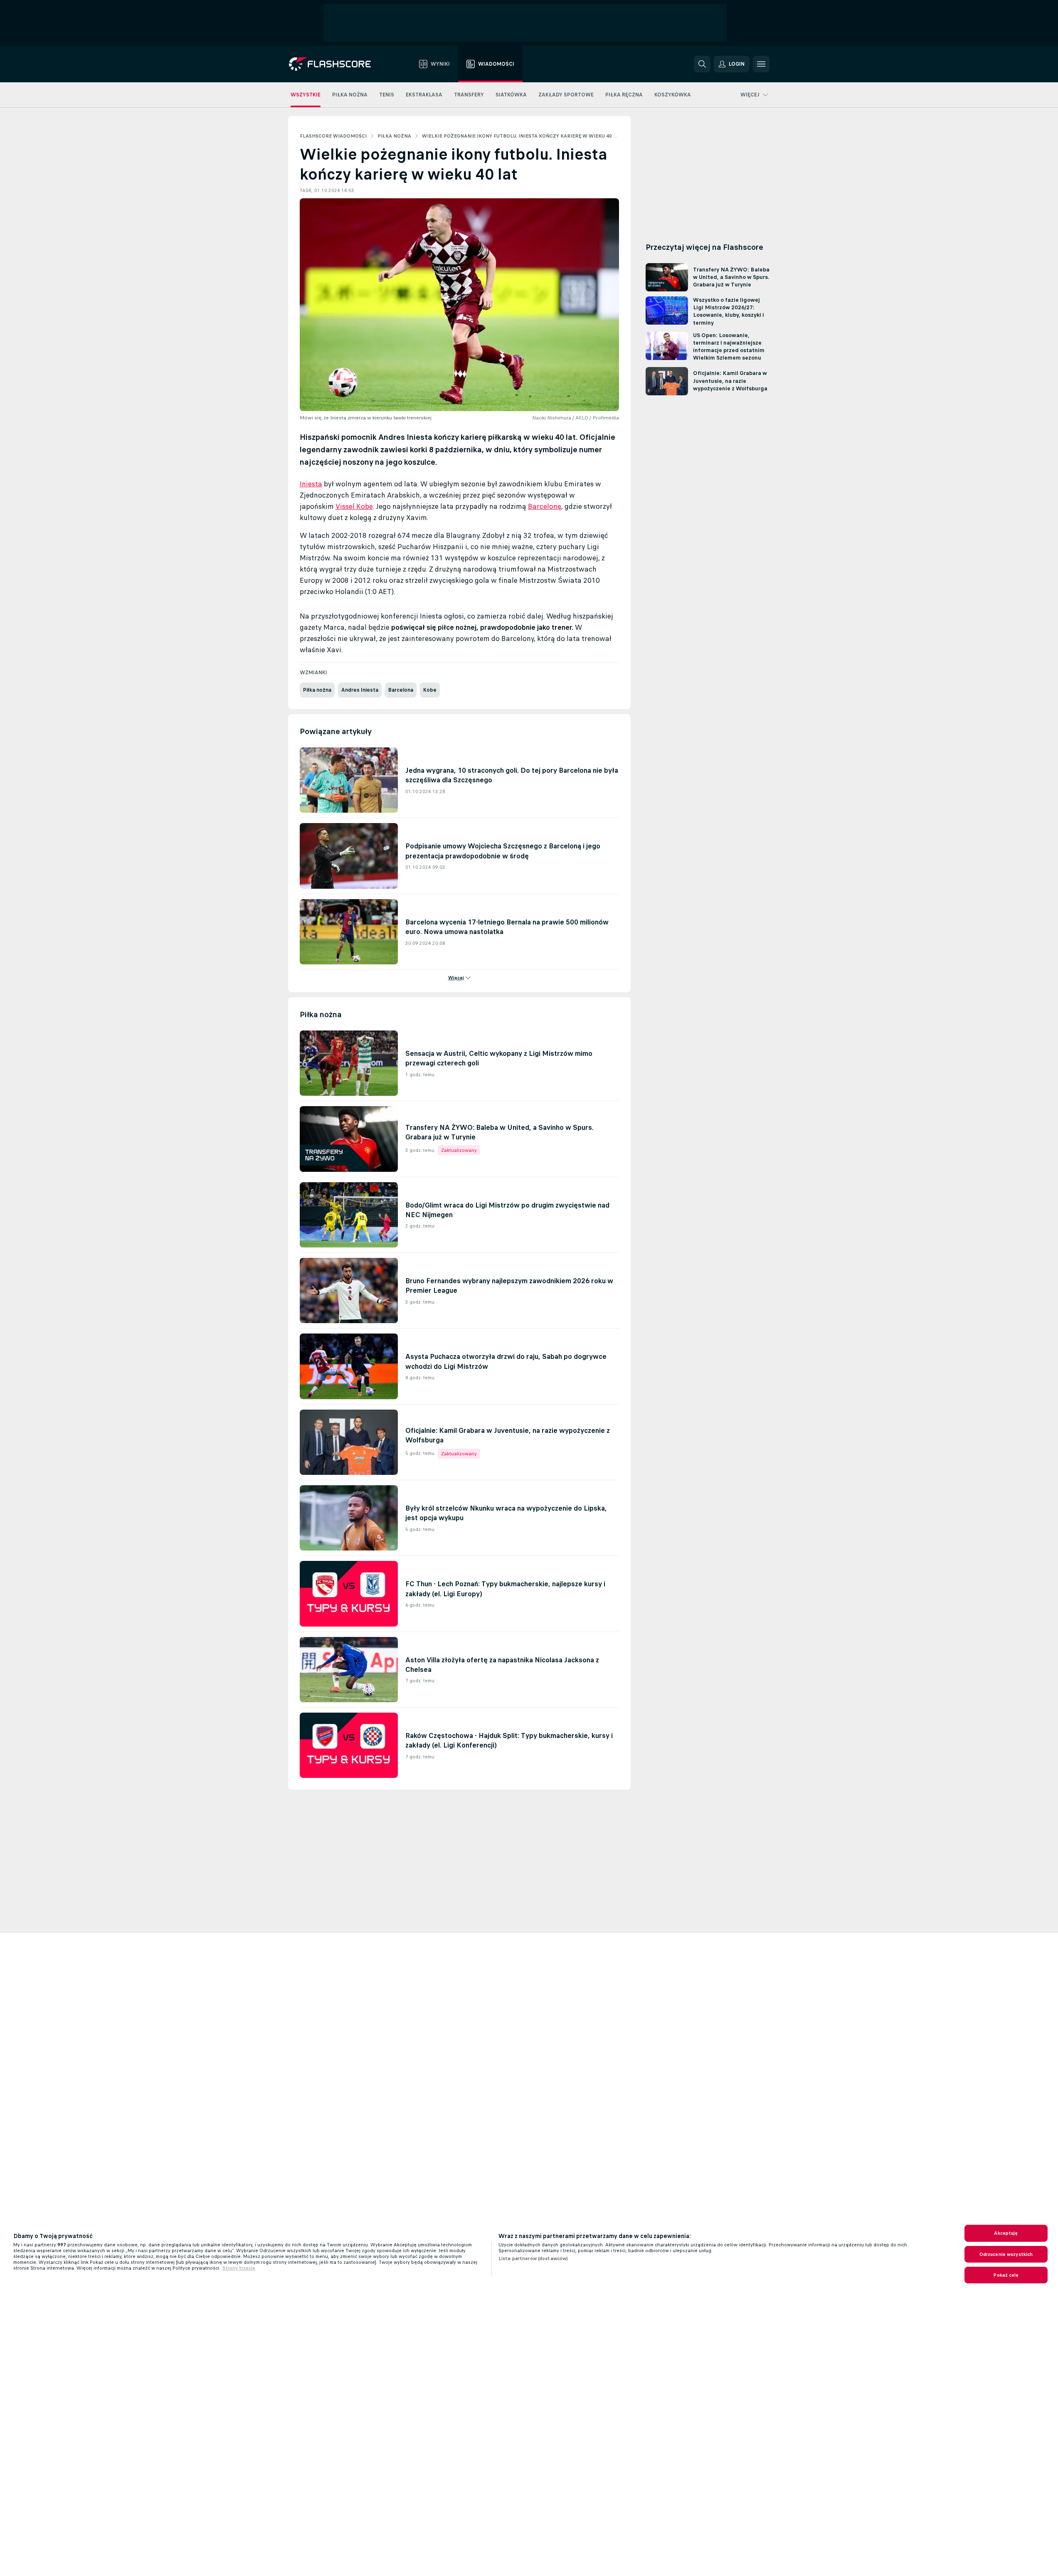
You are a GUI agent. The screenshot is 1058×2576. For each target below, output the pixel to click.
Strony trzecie (239, 2268)
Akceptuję (1006, 2233)
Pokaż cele (1006, 2275)
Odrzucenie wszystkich (1006, 2254)
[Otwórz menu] (761, 64)
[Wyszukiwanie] (702, 64)
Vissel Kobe (354, 506)
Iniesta (311, 484)
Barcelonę (545, 506)
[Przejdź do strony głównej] (336, 64)
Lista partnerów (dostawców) (533, 2258)
